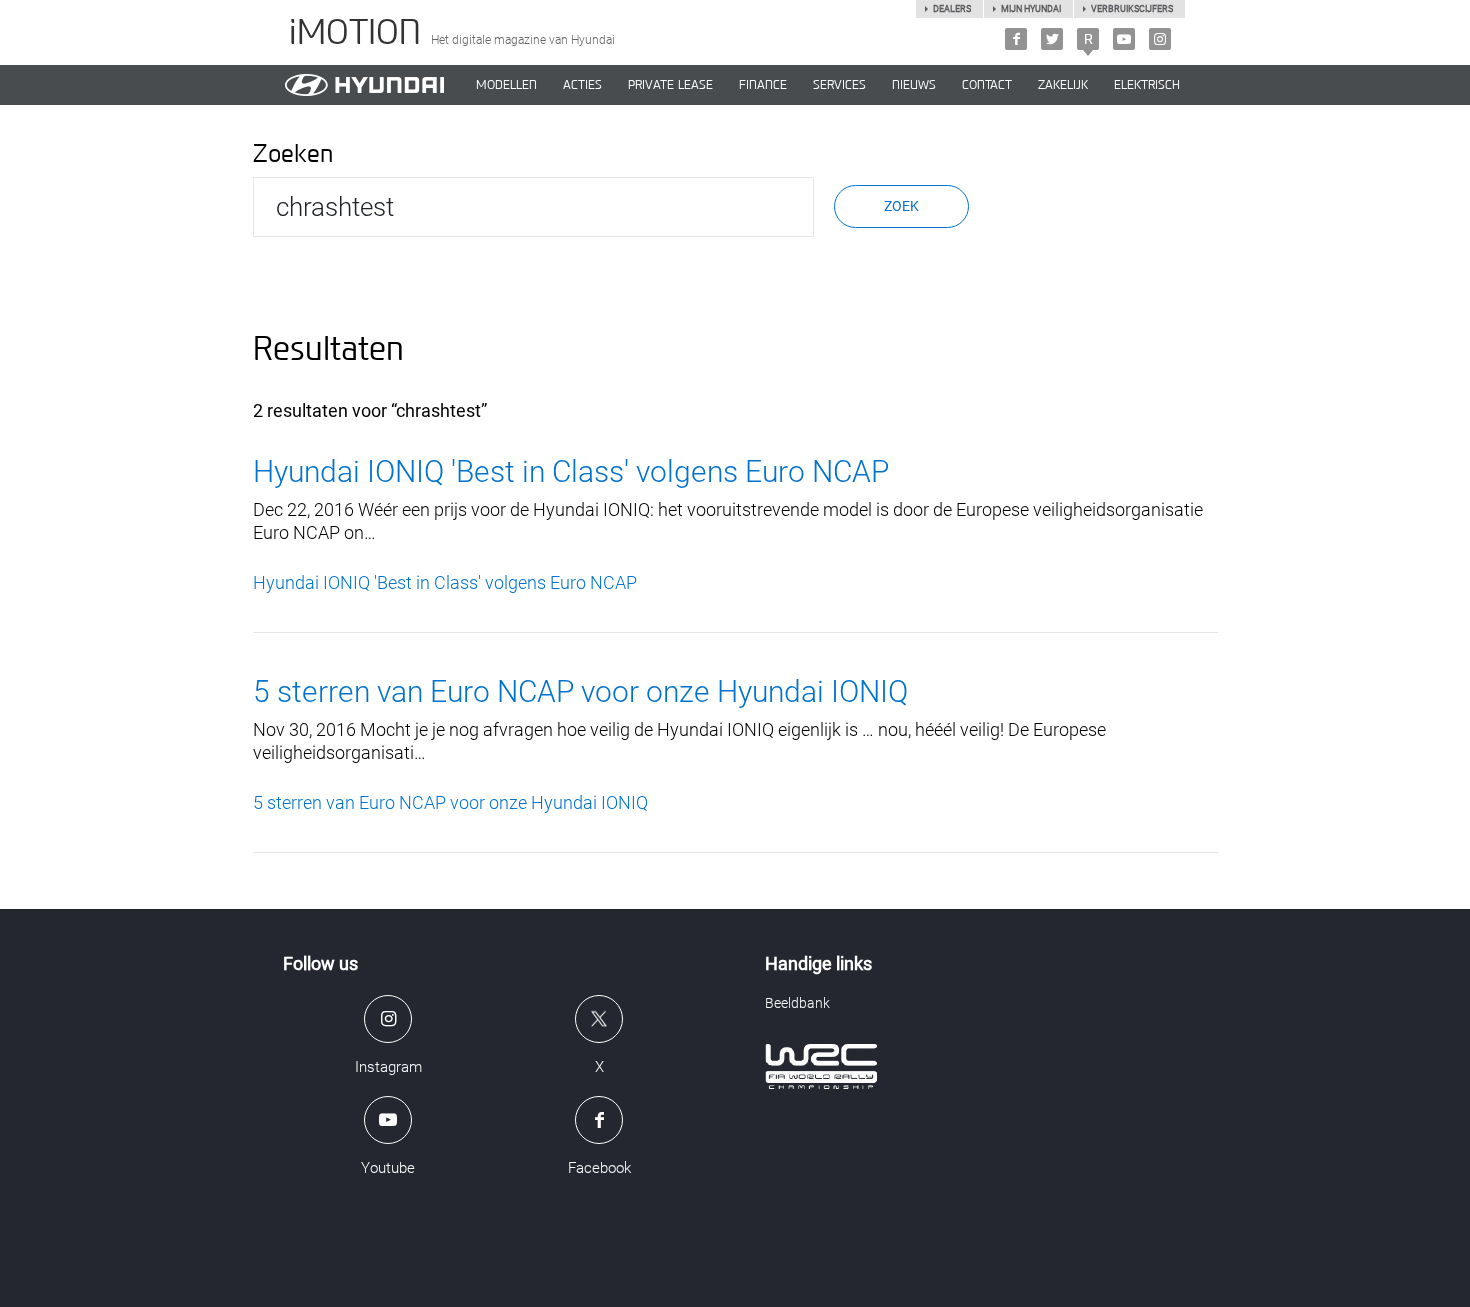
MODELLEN (506, 85)
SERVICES (839, 85)
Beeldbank (797, 1003)
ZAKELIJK (1063, 85)
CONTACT (987, 85)
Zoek (901, 206)
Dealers (952, 9)
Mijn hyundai (1031, 9)
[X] (1052, 39)
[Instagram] (1160, 39)
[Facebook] (1016, 39)
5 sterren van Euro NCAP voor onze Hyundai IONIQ (580, 691)
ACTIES (582, 85)
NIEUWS (914, 85)
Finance (763, 85)
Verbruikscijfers (1132, 9)
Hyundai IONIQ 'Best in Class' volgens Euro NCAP (571, 471)
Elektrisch (1147, 85)
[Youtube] (1124, 39)
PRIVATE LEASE (670, 85)
